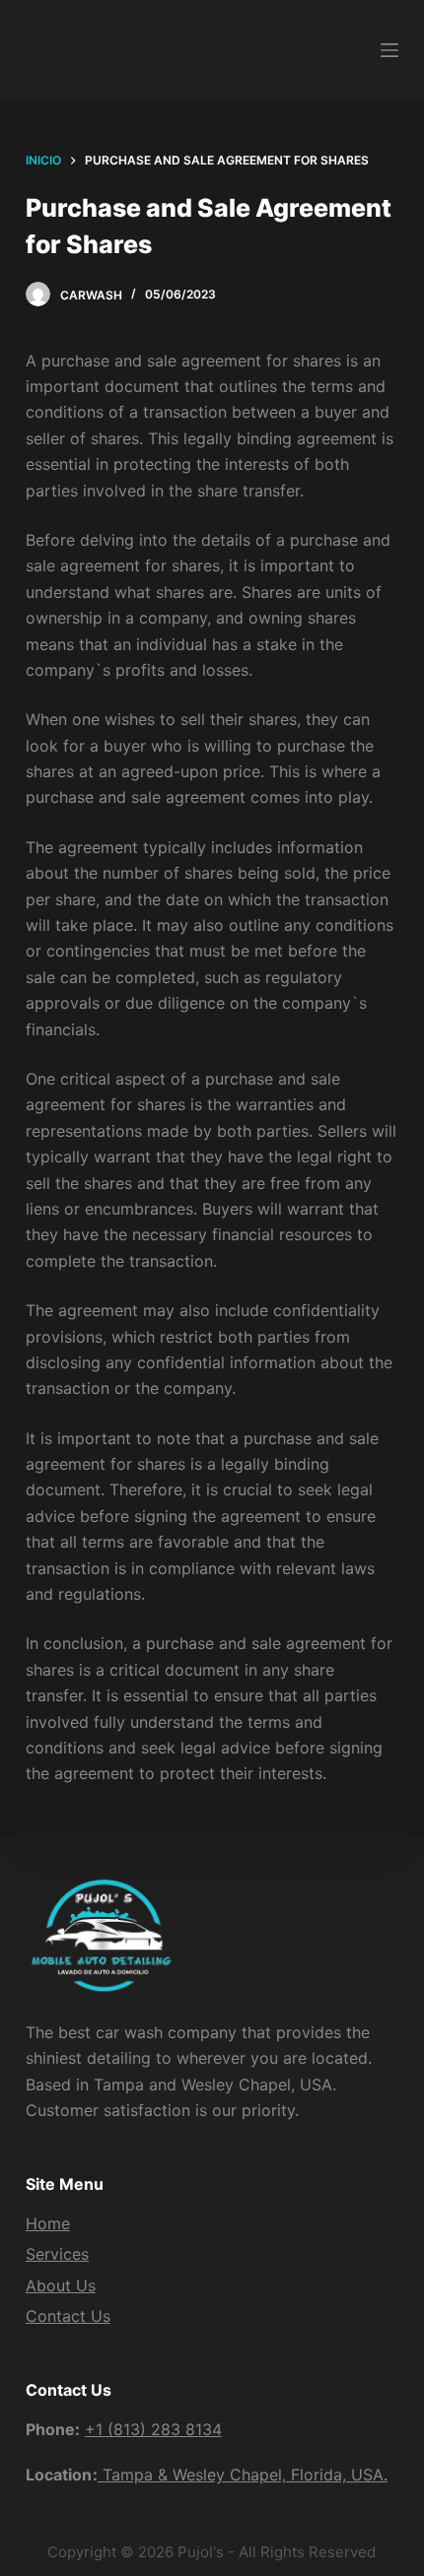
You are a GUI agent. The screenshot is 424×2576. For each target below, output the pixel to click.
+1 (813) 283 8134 (153, 2429)
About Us (61, 2285)
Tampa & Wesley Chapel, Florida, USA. (243, 2475)
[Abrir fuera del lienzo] (389, 50)
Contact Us (68, 2316)
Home (48, 2223)
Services (57, 2254)
